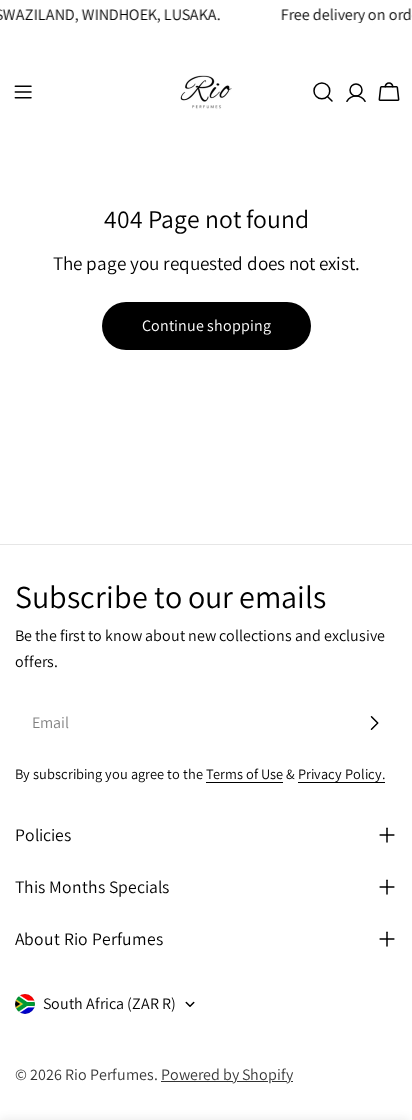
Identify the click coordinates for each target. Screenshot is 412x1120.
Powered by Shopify (227, 1074)
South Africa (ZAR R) (109, 1003)
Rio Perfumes (109, 1074)
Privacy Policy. (341, 773)
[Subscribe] (374, 723)
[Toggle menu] (23, 92)
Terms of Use (244, 773)
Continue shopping (206, 325)
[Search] (323, 92)
